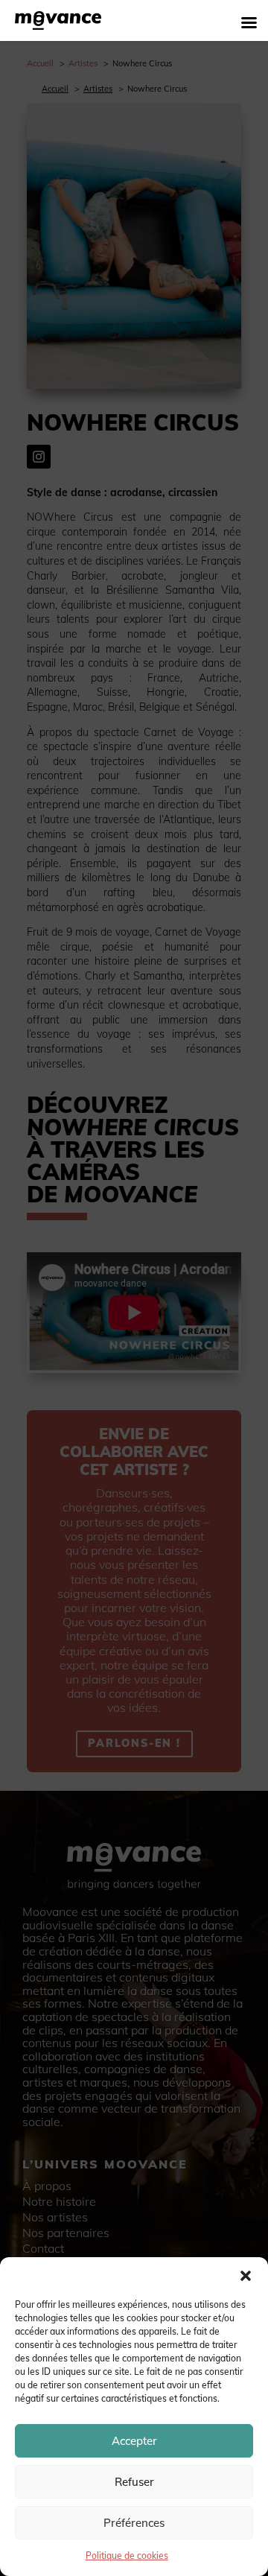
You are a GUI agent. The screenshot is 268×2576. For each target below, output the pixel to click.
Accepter (134, 2441)
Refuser (134, 2482)
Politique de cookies (127, 2556)
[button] (246, 2276)
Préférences (134, 2523)
